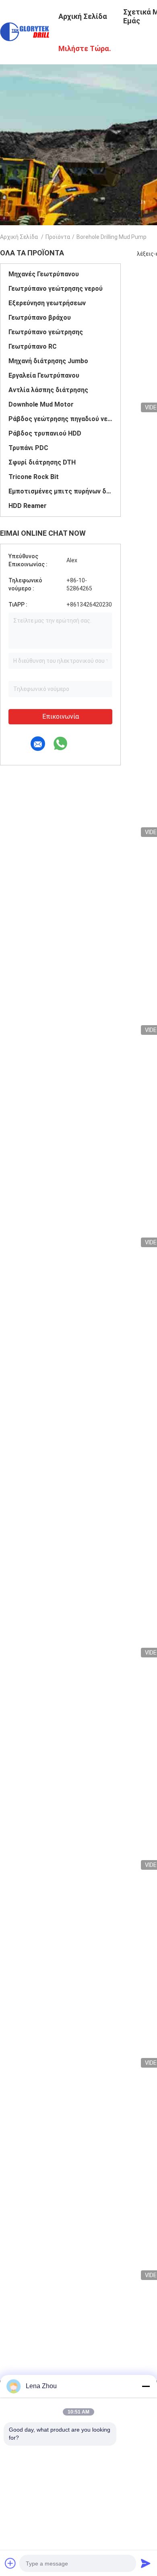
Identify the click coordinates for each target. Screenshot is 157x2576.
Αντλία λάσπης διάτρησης (48, 390)
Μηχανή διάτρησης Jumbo (48, 361)
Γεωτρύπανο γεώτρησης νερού (56, 289)
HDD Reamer (28, 506)
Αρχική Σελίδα (19, 237)
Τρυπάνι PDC (28, 448)
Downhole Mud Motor (41, 404)
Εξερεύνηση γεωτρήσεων (47, 303)
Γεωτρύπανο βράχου (40, 318)
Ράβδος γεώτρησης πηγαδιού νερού (60, 419)
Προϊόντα (58, 237)
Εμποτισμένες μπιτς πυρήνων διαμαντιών (60, 491)
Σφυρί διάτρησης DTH (42, 462)
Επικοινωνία (61, 716)
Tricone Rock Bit (34, 477)
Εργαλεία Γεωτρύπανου (44, 375)
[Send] (146, 2563)
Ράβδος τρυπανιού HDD (45, 433)
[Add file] (10, 2563)
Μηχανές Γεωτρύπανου (44, 274)
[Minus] (146, 2386)
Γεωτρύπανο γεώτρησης (46, 332)
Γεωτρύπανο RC (33, 346)
